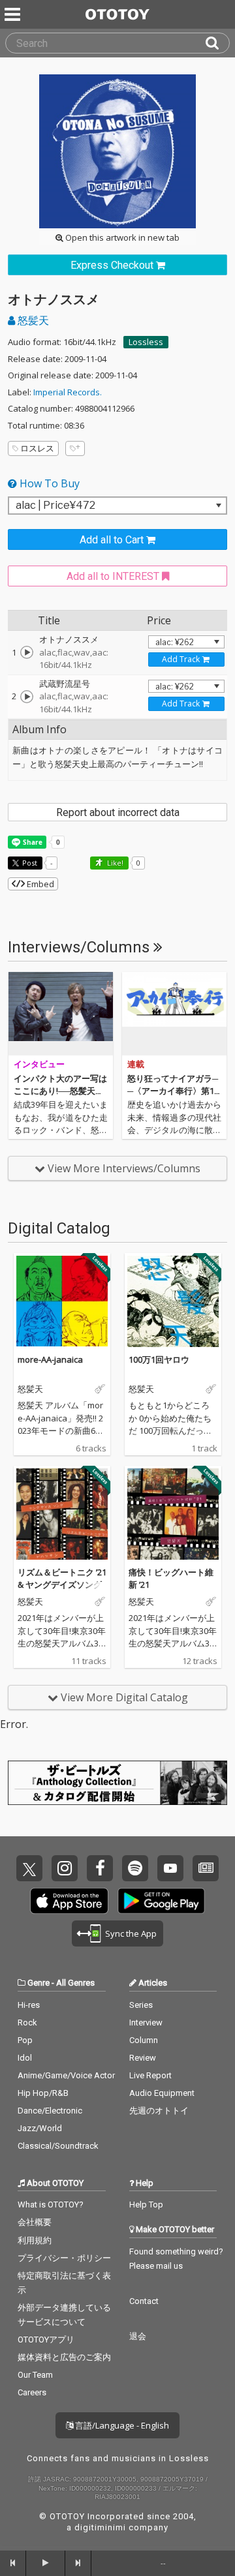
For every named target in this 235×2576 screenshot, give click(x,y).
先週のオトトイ (159, 2111)
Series (141, 2005)
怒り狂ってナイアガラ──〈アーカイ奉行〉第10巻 (173, 1091)
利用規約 (35, 2240)
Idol (25, 2058)
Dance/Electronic (50, 2111)
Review (143, 2058)
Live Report (150, 2075)
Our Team (35, 2375)
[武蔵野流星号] (27, 697)
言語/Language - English (121, 2425)
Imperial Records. (68, 392)
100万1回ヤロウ (159, 1359)
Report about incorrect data (118, 812)
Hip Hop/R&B (43, 2093)
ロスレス (37, 448)
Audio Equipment (162, 2093)
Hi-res (29, 2005)
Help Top (146, 2205)
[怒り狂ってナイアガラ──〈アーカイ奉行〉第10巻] (174, 1014)
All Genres (75, 1983)
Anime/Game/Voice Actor (66, 2075)
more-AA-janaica (50, 1359)
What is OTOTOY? (51, 2205)
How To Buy (48, 483)
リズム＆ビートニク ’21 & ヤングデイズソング (62, 1579)
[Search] (217, 43)
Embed (39, 884)
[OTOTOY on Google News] (206, 1868)
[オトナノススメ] (27, 652)
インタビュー (39, 1064)
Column (144, 2040)
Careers (32, 2392)
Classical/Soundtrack (58, 2146)
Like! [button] (114, 863)
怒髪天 (32, 320)
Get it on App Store (69, 1901)
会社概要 (35, 2222)
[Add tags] (75, 448)
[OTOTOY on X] (29, 1868)
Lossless (146, 342)
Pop (25, 2040)
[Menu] (14, 14)
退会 (138, 2336)
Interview (146, 2023)
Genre (39, 1983)
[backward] (13, 2563)
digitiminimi (100, 2527)
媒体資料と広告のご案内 (64, 2357)
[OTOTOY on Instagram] (65, 1868)
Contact (144, 2301)
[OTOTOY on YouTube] (170, 1868)
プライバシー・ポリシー (64, 2258)
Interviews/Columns (81, 947)
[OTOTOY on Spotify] (135, 1868)
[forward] (78, 2563)
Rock (27, 2023)
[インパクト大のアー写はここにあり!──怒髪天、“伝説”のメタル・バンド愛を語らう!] (61, 1014)
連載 (136, 1064)
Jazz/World (40, 2128)
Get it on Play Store (161, 1901)
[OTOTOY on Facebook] (100, 1868)
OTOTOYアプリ (46, 2340)
